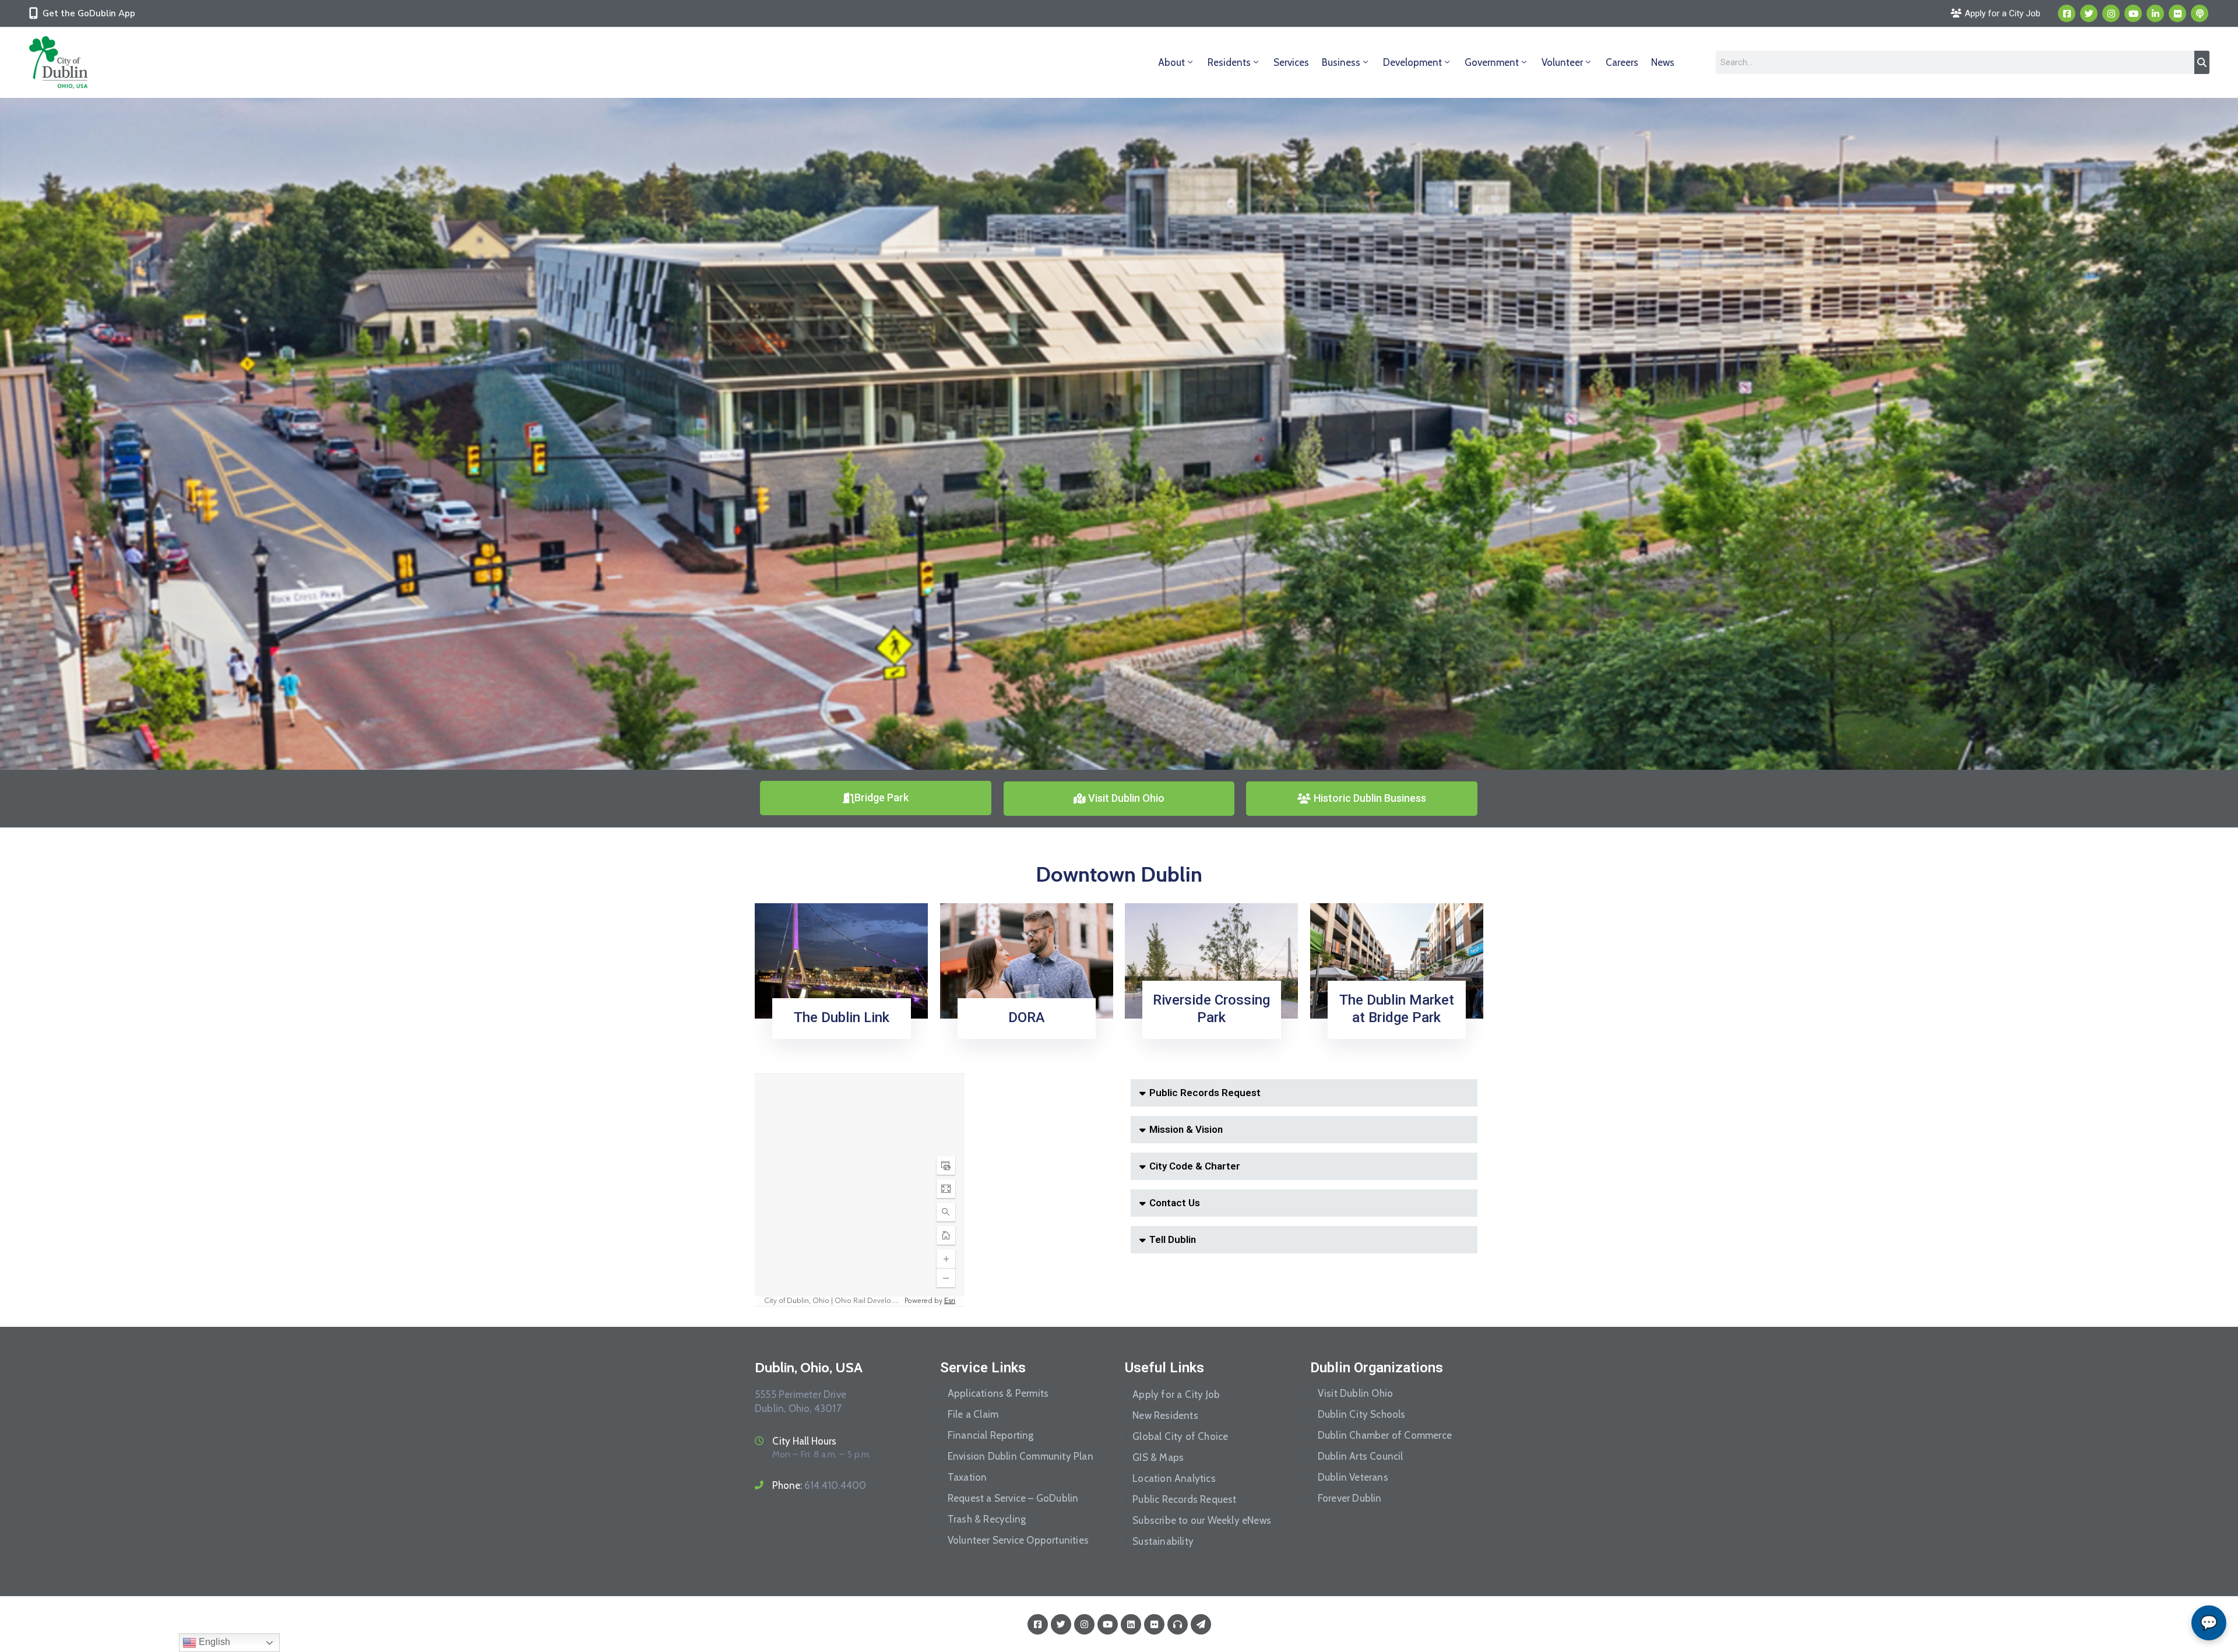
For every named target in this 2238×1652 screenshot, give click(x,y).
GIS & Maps (1158, 1457)
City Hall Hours (804, 1441)
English (213, 1642)
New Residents (1165, 1415)
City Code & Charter (1195, 1166)
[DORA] (1027, 960)
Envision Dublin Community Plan (1021, 1456)
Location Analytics (1174, 1478)
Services (1291, 62)
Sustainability (1163, 1541)
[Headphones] (1178, 1624)
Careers (1622, 62)
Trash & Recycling (987, 1519)
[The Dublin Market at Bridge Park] (1397, 960)
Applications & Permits (998, 1393)
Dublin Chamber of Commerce (1385, 1435)
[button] (1304, 1093)
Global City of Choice (1180, 1436)
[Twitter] (2089, 13)
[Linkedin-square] (1131, 1624)
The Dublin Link (842, 1017)
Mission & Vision (1186, 1129)
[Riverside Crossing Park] (1211, 960)
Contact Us (1175, 1203)
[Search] (2202, 62)
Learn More (838, 1035)
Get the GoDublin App (89, 13)
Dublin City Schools (1362, 1414)
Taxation (967, 1477)
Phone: (819, 1485)
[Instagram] (2111, 13)
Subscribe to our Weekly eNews (1202, 1520)
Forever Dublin (1350, 1498)
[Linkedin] (2155, 13)
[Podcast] (2200, 13)
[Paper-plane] (1201, 1624)
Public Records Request (1205, 1093)
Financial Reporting (991, 1435)
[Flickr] (2177, 13)
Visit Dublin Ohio (1355, 1393)
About (1171, 62)
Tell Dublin (1173, 1239)
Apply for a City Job (1176, 1394)
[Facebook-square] (2067, 13)
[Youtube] (2133, 13)
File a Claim (973, 1414)
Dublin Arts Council (1361, 1456)
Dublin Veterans (1353, 1477)
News (1663, 62)
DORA (1027, 1017)
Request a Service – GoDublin (1013, 1498)
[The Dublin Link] (841, 960)
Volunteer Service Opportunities (1018, 1540)
